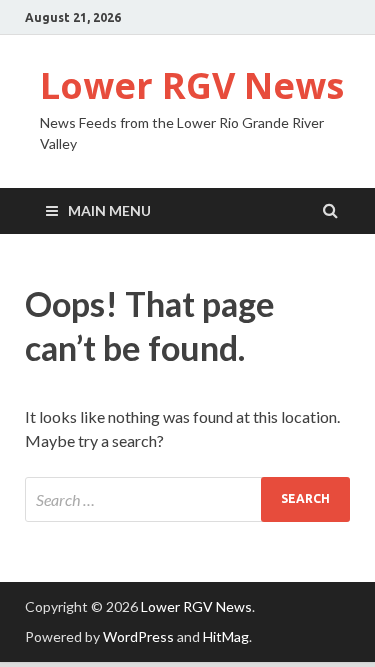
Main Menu (109, 210)
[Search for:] (187, 499)
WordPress (138, 636)
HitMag (226, 636)
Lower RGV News (192, 85)
